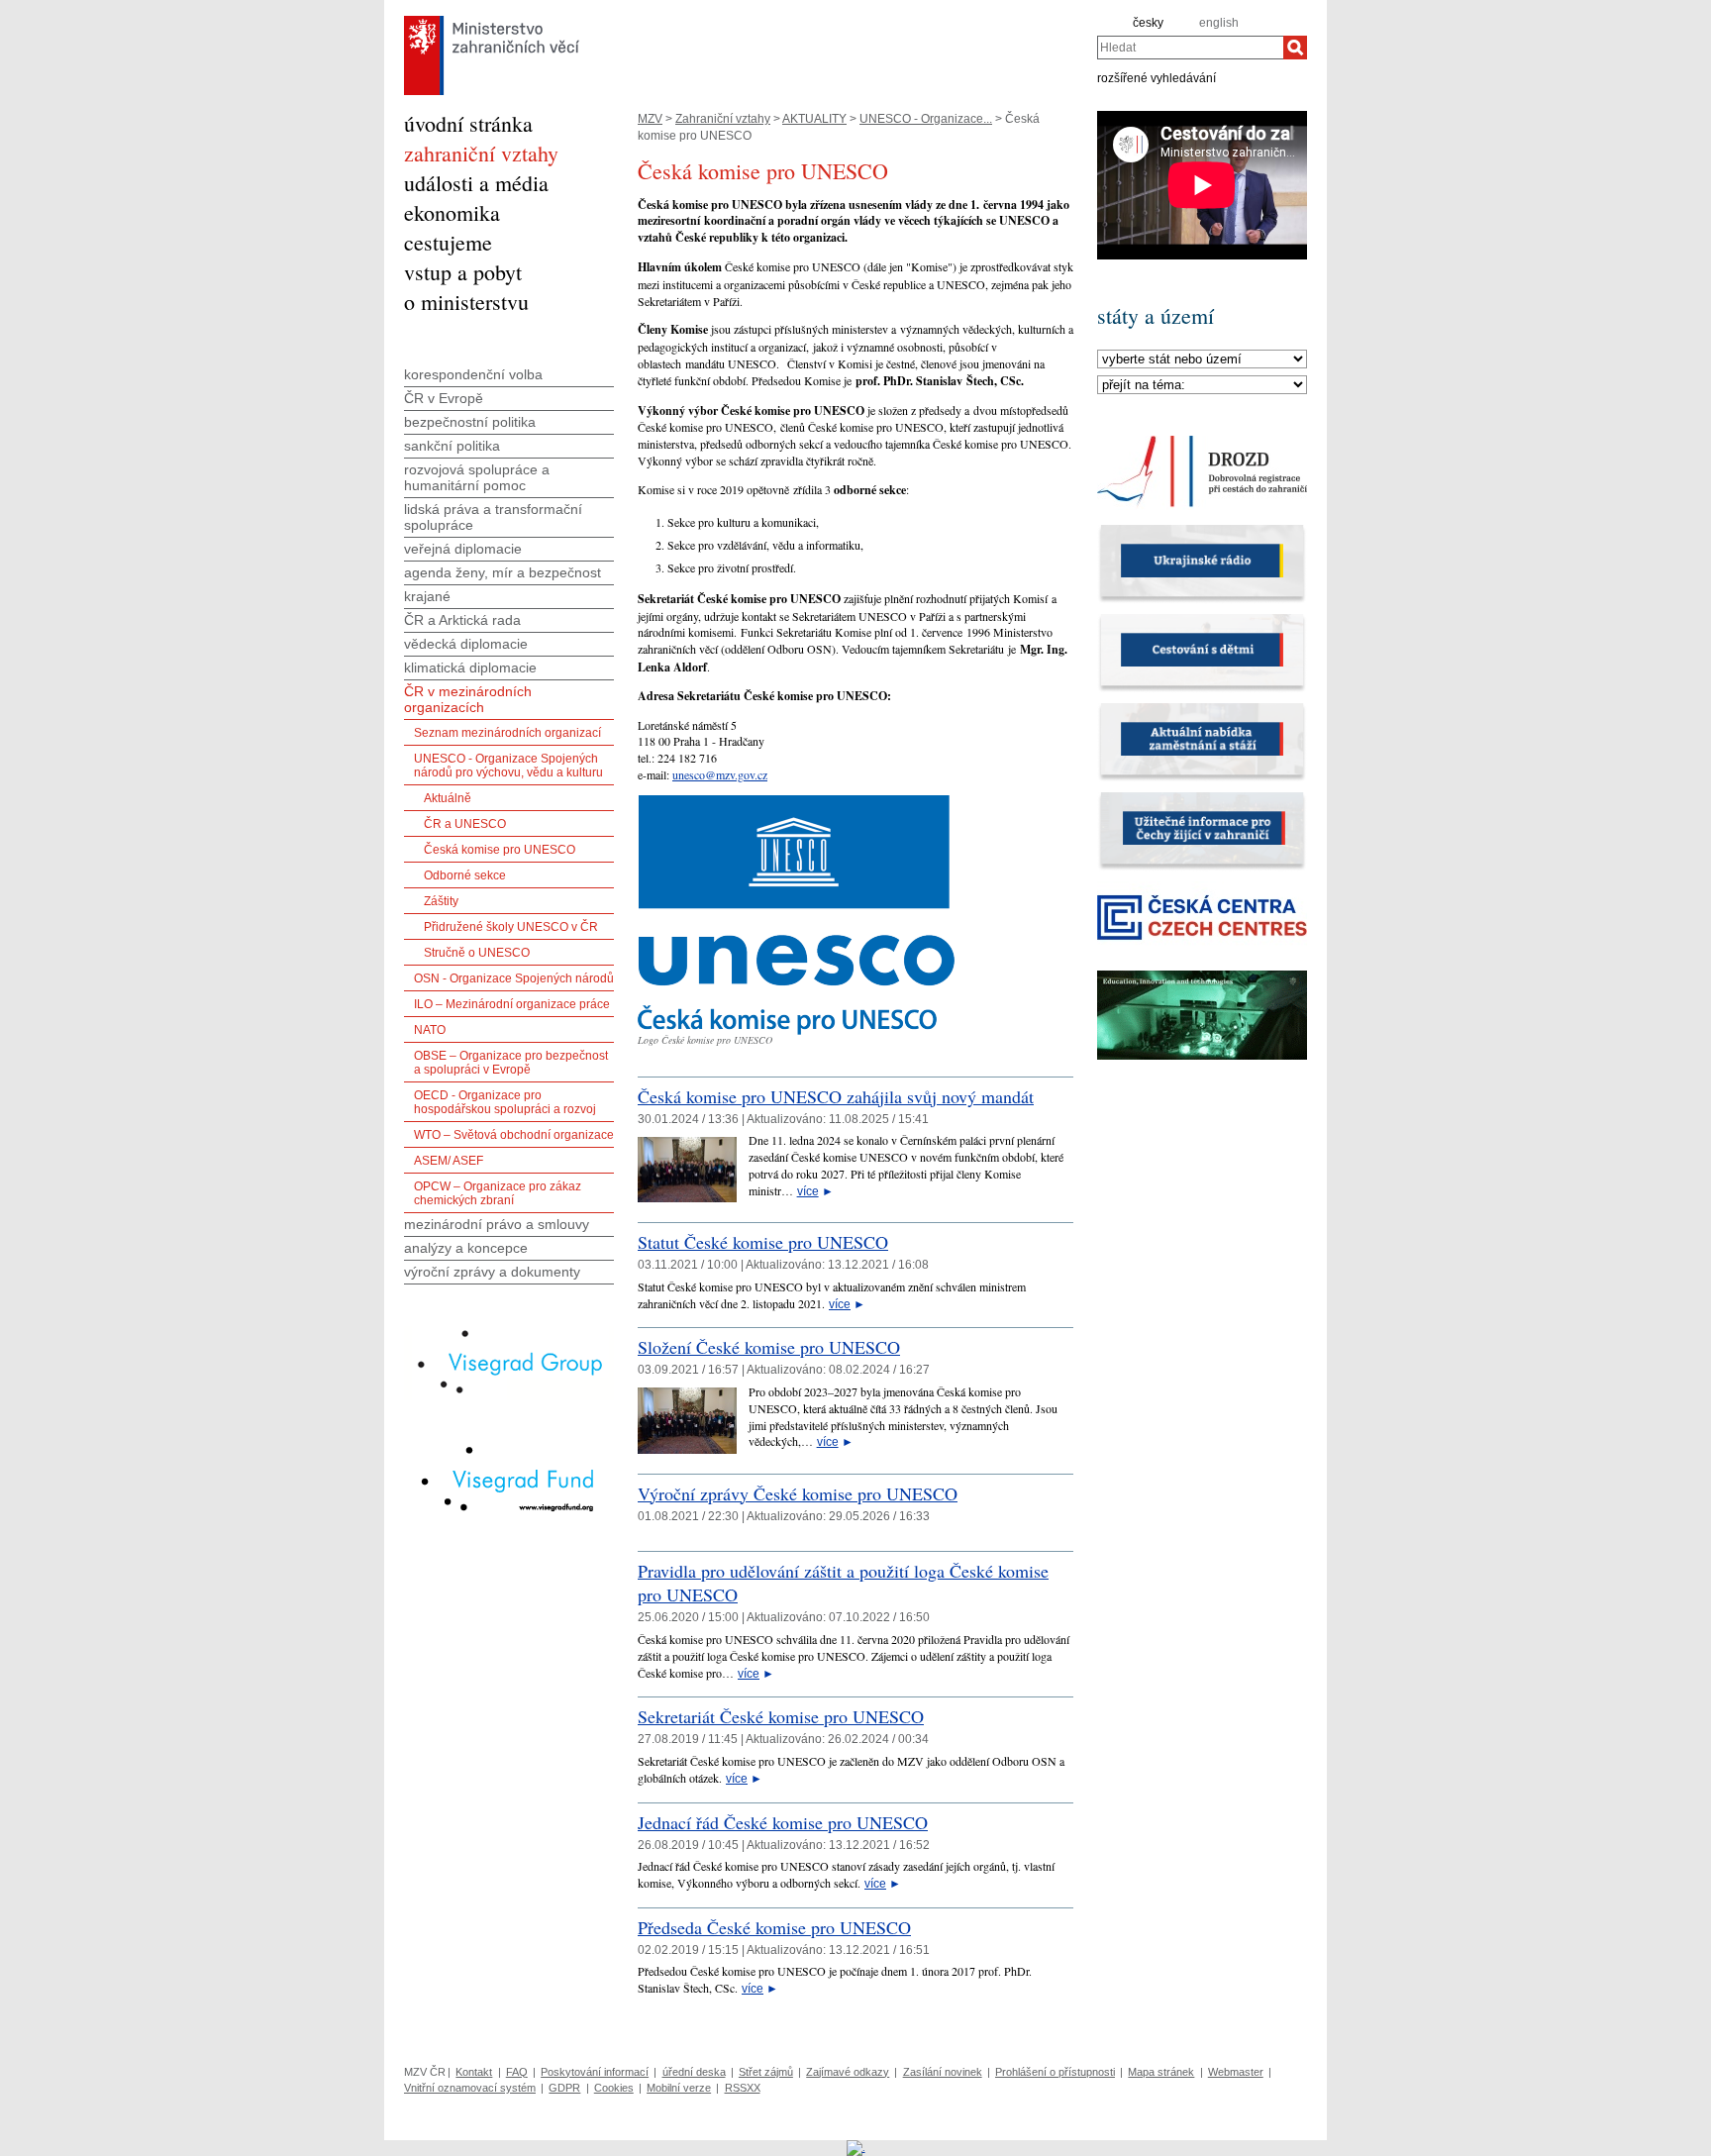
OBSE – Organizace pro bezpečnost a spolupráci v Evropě (511, 1063)
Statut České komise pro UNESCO (763, 1242)
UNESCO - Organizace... (926, 119)
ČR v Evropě (444, 398)
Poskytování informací (595, 2072)
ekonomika (452, 212)
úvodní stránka (468, 123)
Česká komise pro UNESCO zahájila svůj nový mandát (836, 1096)
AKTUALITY (814, 119)
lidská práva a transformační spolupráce (493, 517)
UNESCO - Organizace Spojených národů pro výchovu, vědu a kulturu (508, 766)
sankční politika (452, 446)
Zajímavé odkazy (848, 2072)
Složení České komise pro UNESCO (769, 1347)
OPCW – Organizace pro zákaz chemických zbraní (498, 1193)
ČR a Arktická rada (462, 620)
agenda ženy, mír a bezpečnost (503, 572)
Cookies (614, 2088)
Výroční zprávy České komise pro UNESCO (798, 1493)
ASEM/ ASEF (449, 1161)
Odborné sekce (465, 875)
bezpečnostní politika (470, 422)
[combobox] (1190, 48)
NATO (430, 1030)
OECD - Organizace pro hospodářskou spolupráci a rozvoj (505, 1102)
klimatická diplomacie (470, 667)
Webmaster (1236, 2072)
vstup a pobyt (463, 272)
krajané (427, 596)
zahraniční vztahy (481, 153)
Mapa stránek (1161, 2072)
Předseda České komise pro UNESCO (774, 1927)
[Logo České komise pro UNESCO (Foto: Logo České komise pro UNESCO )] (796, 1031)
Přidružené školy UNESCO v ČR (511, 927)
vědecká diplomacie (466, 644)
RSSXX (743, 2088)
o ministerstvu (466, 302)
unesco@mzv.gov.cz (720, 774)
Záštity (441, 901)
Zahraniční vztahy (723, 119)
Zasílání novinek (943, 2072)
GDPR (564, 2088)
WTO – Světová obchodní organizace (514, 1135)
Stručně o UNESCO (477, 953)
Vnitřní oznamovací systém (470, 2088)
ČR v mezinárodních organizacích (468, 699)
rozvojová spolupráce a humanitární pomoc (477, 477)
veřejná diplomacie (463, 549)
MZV (650, 119)
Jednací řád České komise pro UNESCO (783, 1822)
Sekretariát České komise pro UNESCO (781, 1716)
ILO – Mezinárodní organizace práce (512, 1004)
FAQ (517, 2072)
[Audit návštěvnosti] (856, 2147)
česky (1148, 23)
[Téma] (1202, 385)
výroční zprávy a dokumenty (492, 1272)
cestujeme (448, 242)
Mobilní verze (679, 2088)
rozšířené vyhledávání (1157, 77)
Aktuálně (448, 798)
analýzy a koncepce (466, 1248)
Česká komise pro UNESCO (500, 850)
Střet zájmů (766, 2072)
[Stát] (1202, 359)
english (1219, 23)
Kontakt (474, 2072)
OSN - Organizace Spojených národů (514, 978)
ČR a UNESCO (465, 824)
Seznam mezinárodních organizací (507, 733)
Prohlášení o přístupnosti (1055, 2072)
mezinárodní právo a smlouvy (497, 1224)
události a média (476, 183)
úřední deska (694, 2072)
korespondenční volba (473, 374)
